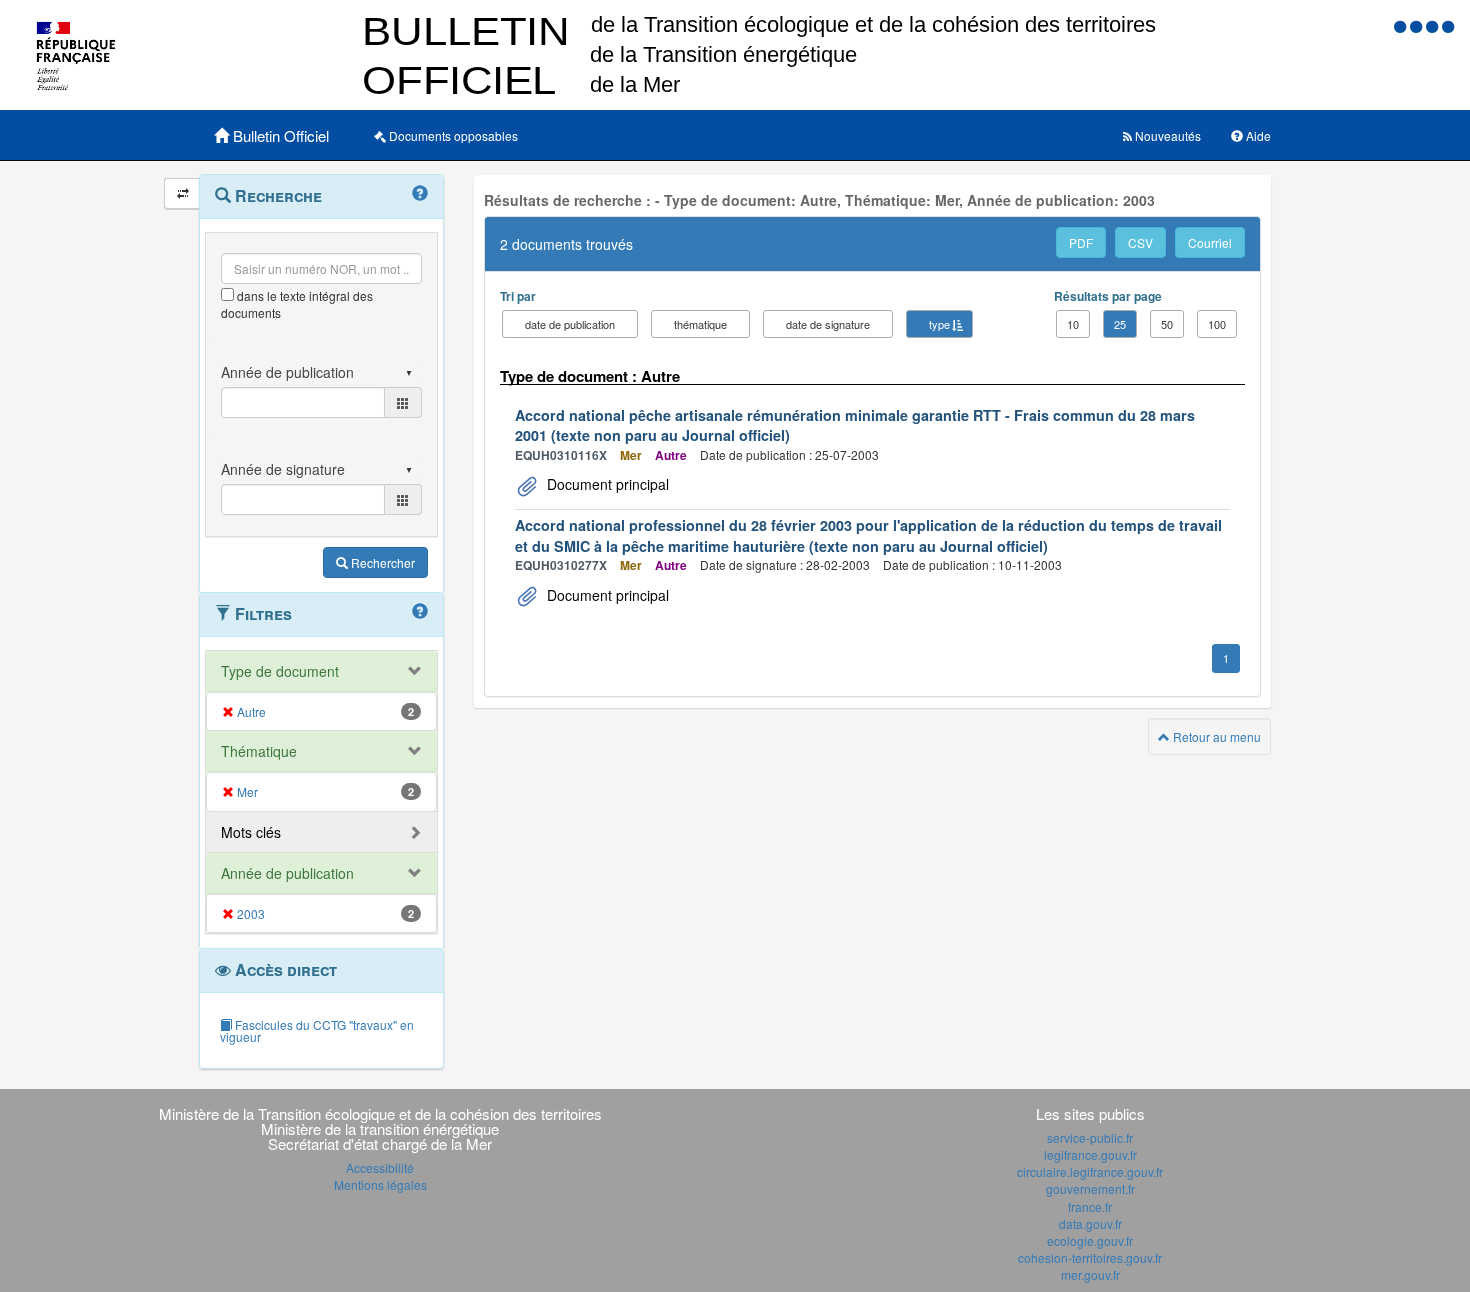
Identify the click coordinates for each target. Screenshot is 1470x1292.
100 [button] (1217, 324)
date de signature (828, 324)
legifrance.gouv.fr (1090, 1154)
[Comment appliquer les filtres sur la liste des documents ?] (420, 612)
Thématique (259, 751)
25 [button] (1120, 324)
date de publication (570, 324)
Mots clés (251, 832)
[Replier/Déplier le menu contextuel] (182, 193)
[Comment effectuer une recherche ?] (420, 194)
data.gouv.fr (1090, 1223)
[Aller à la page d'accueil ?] (1448, 25)
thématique (700, 324)
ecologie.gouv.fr (1090, 1240)
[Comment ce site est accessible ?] (1402, 25)
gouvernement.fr (1090, 1188)
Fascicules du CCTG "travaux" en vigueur (317, 1030)
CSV (1140, 242)
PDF (1081, 242)
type (939, 324)
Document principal (606, 484)
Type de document (280, 671)
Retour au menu (1215, 736)
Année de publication (287, 873)
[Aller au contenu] (1418, 25)
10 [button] (1073, 324)
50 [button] (1167, 324)
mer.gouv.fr (1090, 1274)
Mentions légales (380, 1184)
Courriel (1210, 242)
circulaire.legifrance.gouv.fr (1090, 1171)
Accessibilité (380, 1167)
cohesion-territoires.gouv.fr (1090, 1257)
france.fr (1090, 1206)
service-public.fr (1090, 1137)
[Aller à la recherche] (1434, 25)
